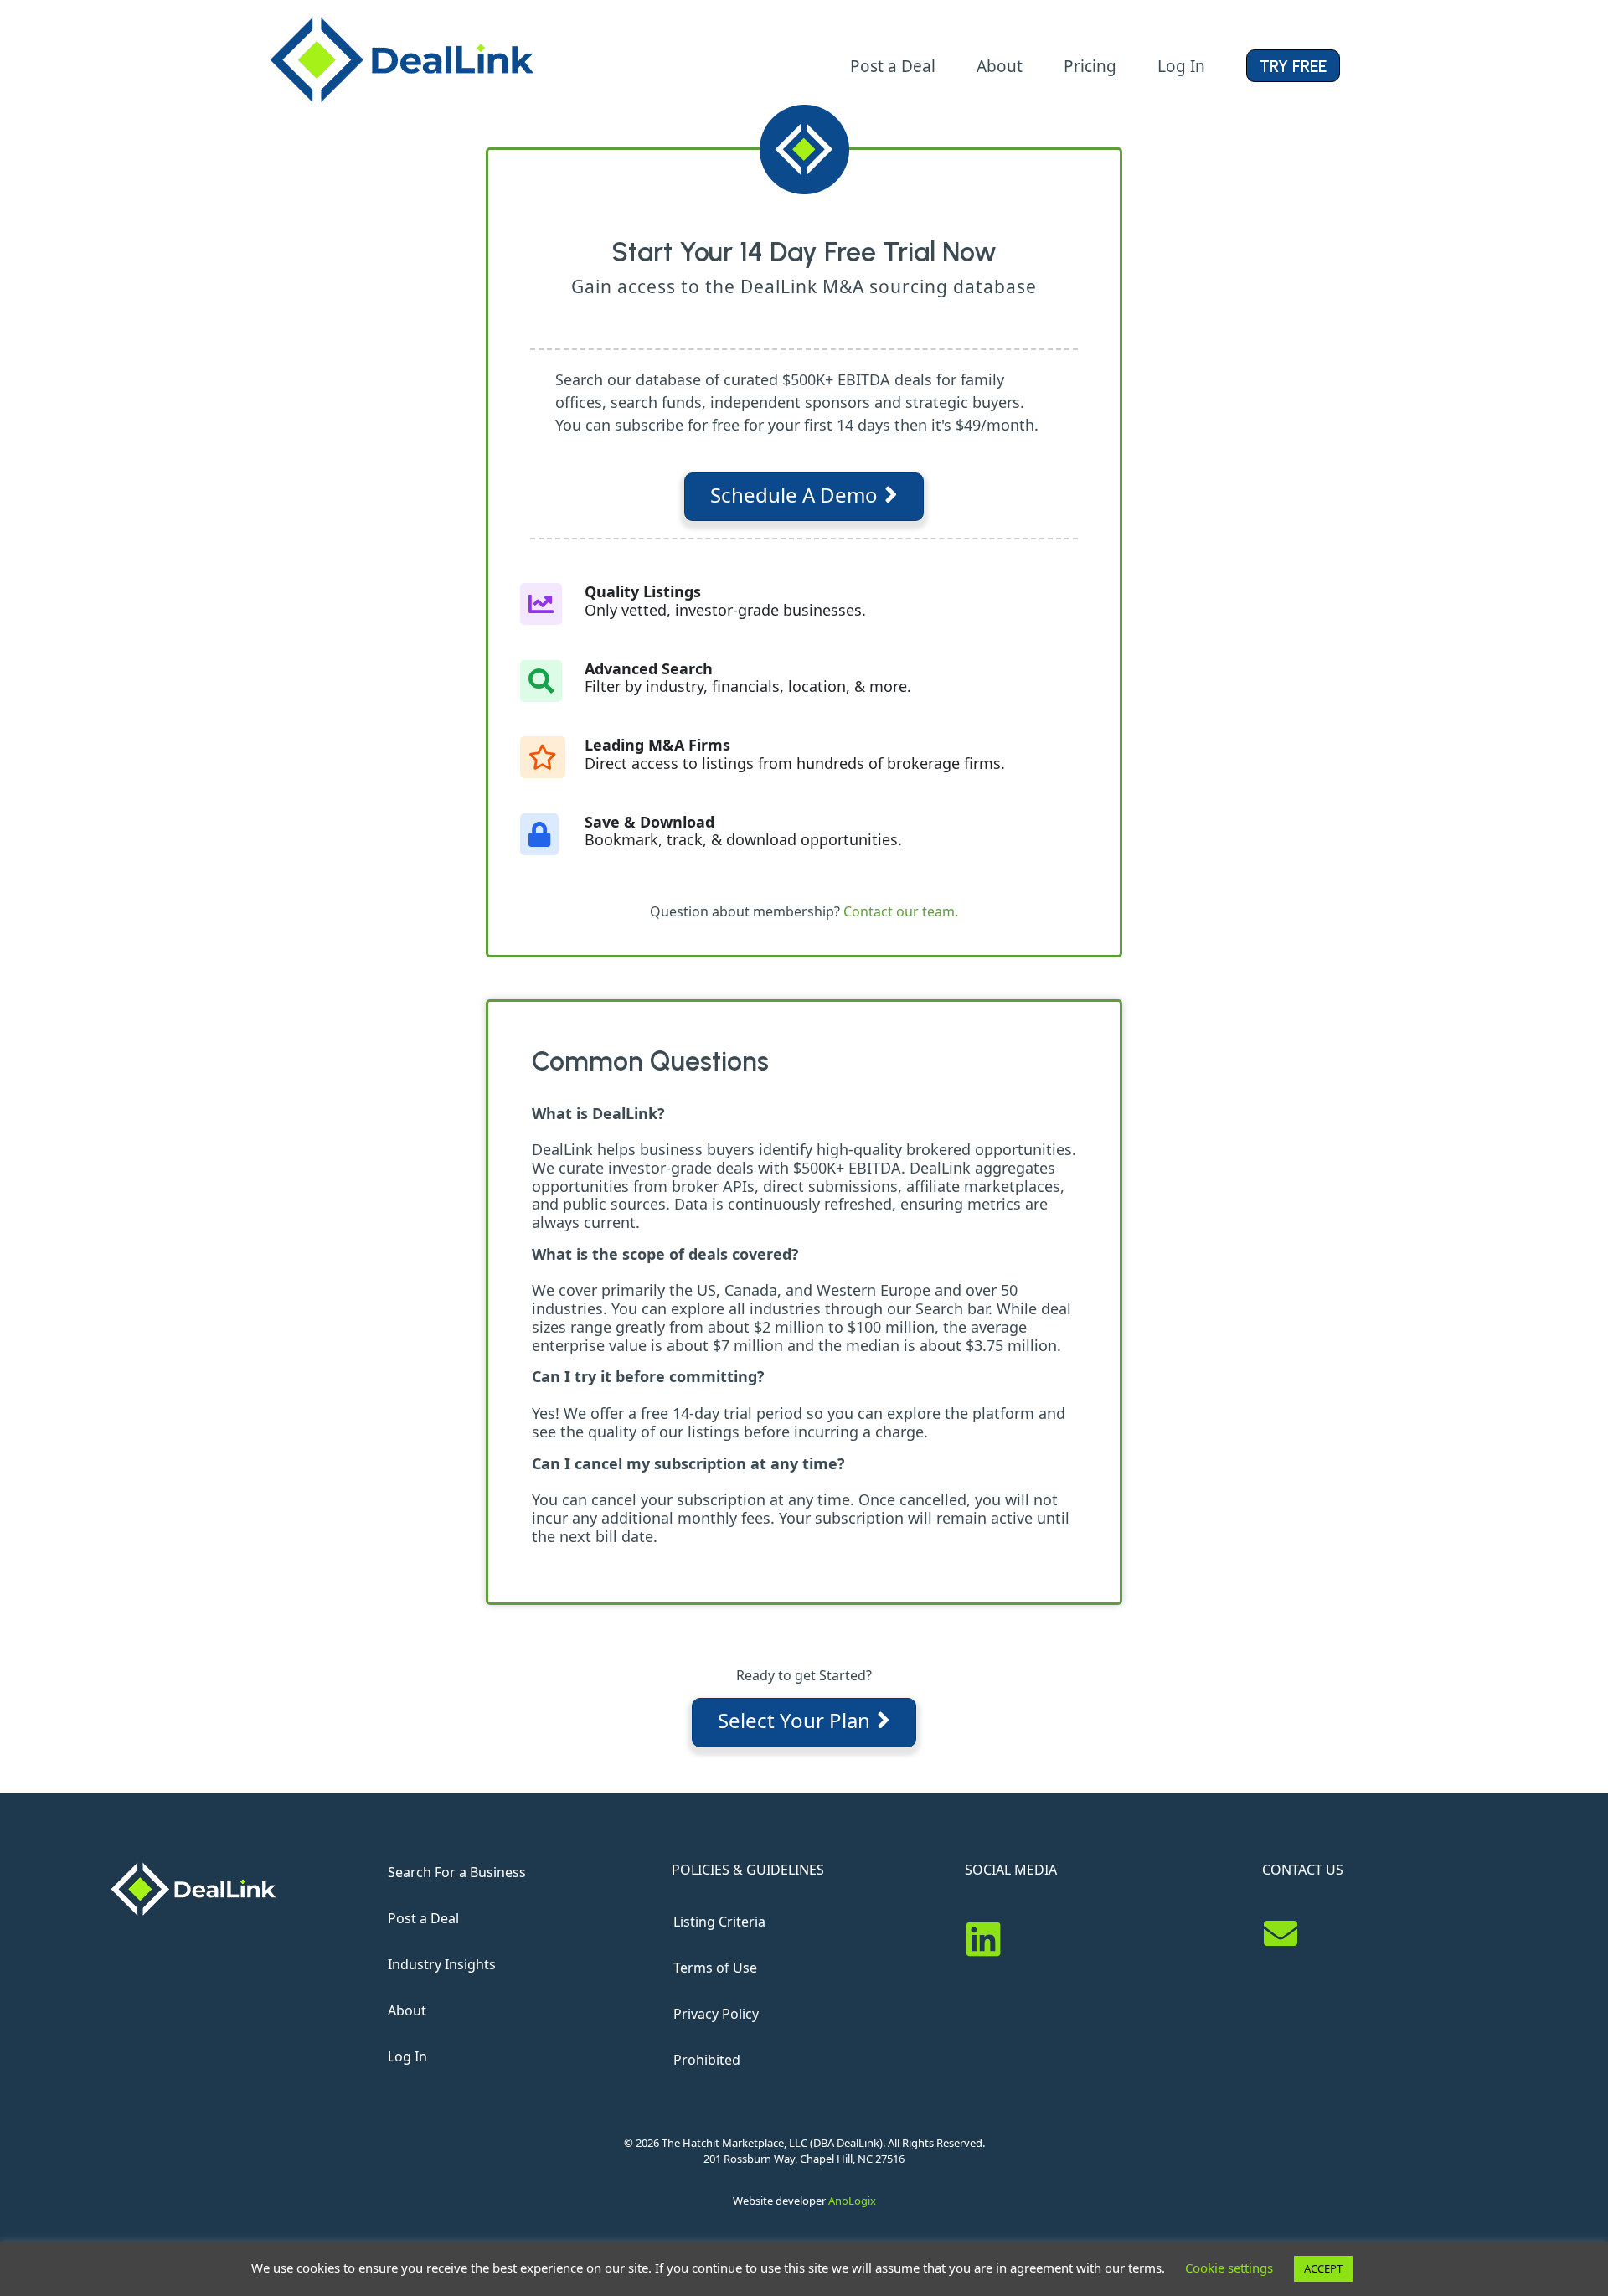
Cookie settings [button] (1229, 2268)
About (407, 2010)
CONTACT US (1303, 1870)
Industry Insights (442, 1964)
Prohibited (707, 2060)
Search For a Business (457, 1872)
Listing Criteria (719, 1922)
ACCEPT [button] (1323, 2268)
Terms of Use (715, 1968)
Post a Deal (423, 1918)
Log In (407, 2056)
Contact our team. (901, 911)
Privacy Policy (716, 2014)
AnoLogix (852, 2201)
